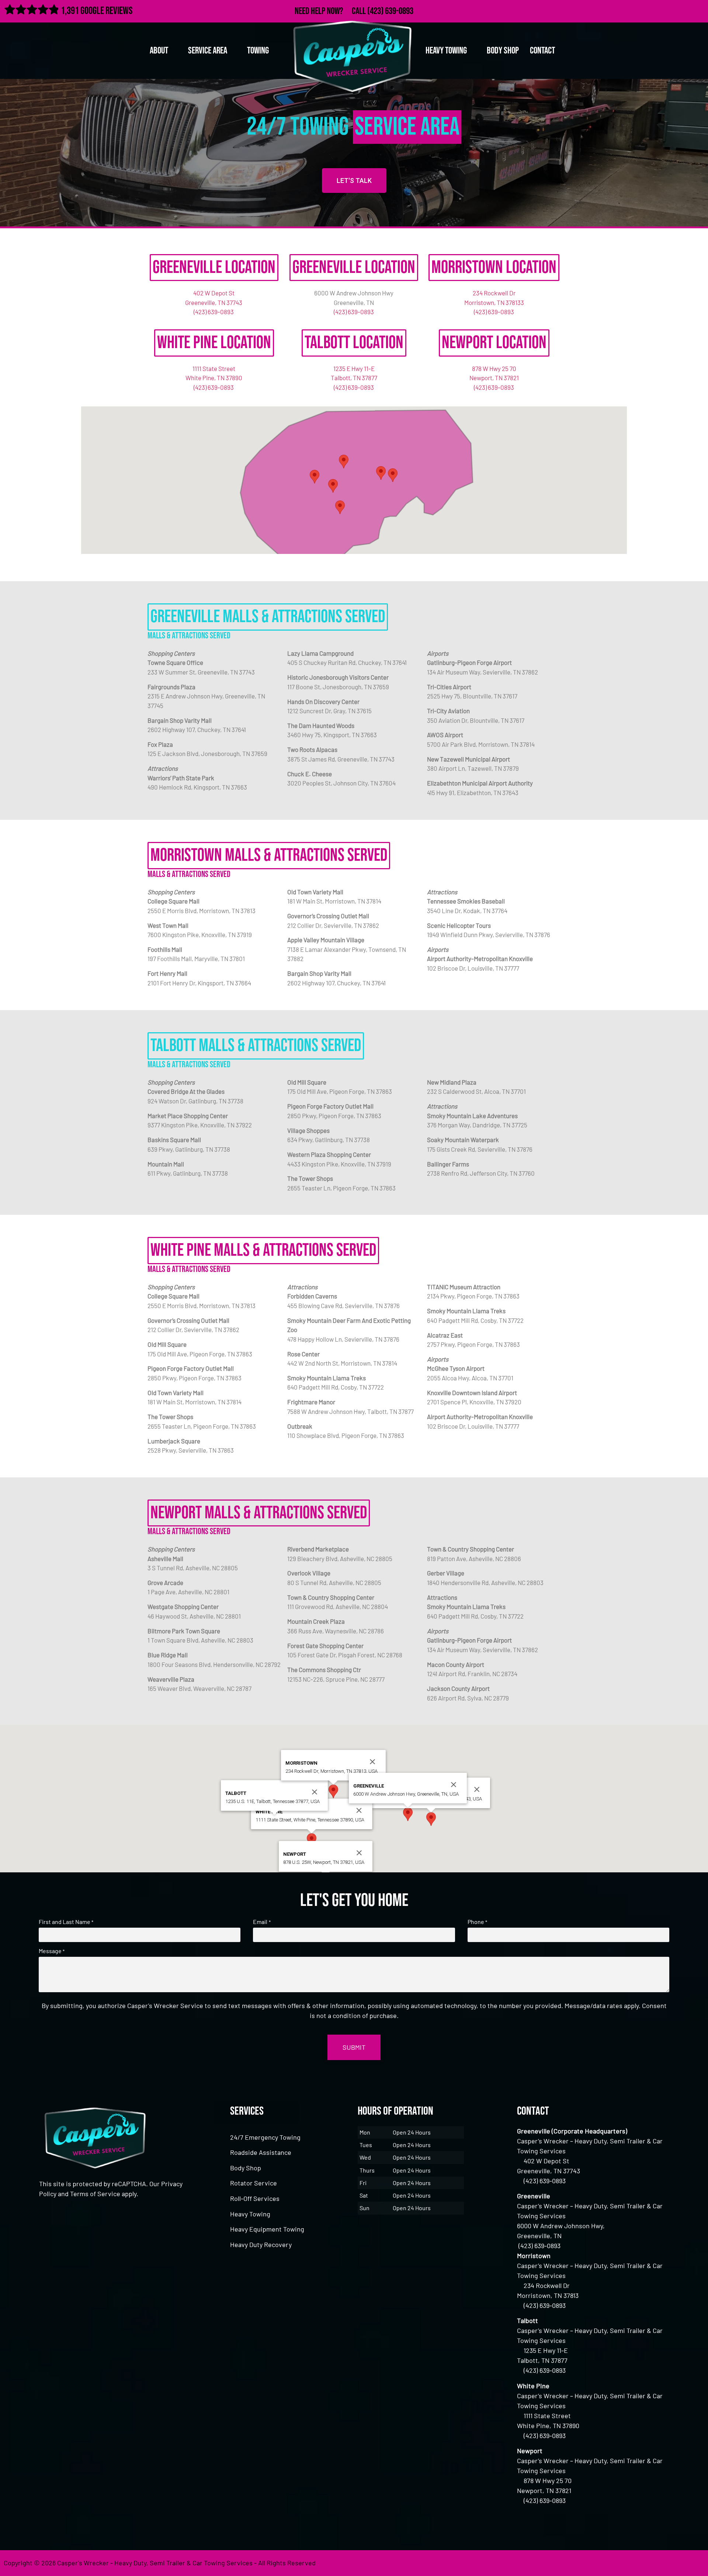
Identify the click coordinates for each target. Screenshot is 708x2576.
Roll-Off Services (255, 2198)
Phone (477, 1922)
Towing (258, 51)
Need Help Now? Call (331, 11)
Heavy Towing (250, 2214)
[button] (393, 475)
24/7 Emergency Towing (265, 2137)
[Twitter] (666, 10)
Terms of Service (95, 2194)
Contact (542, 51)
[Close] (477, 1789)
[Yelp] (698, 10)
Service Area (208, 51)
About (159, 51)
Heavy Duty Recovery (261, 2244)
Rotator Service (254, 2183)
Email (262, 1922)
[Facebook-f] (650, 10)
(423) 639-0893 (390, 11)
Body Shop (503, 51)
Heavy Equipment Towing (267, 2229)
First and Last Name (66, 1922)
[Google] (682, 10)
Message (52, 1951)
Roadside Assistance (261, 2152)
